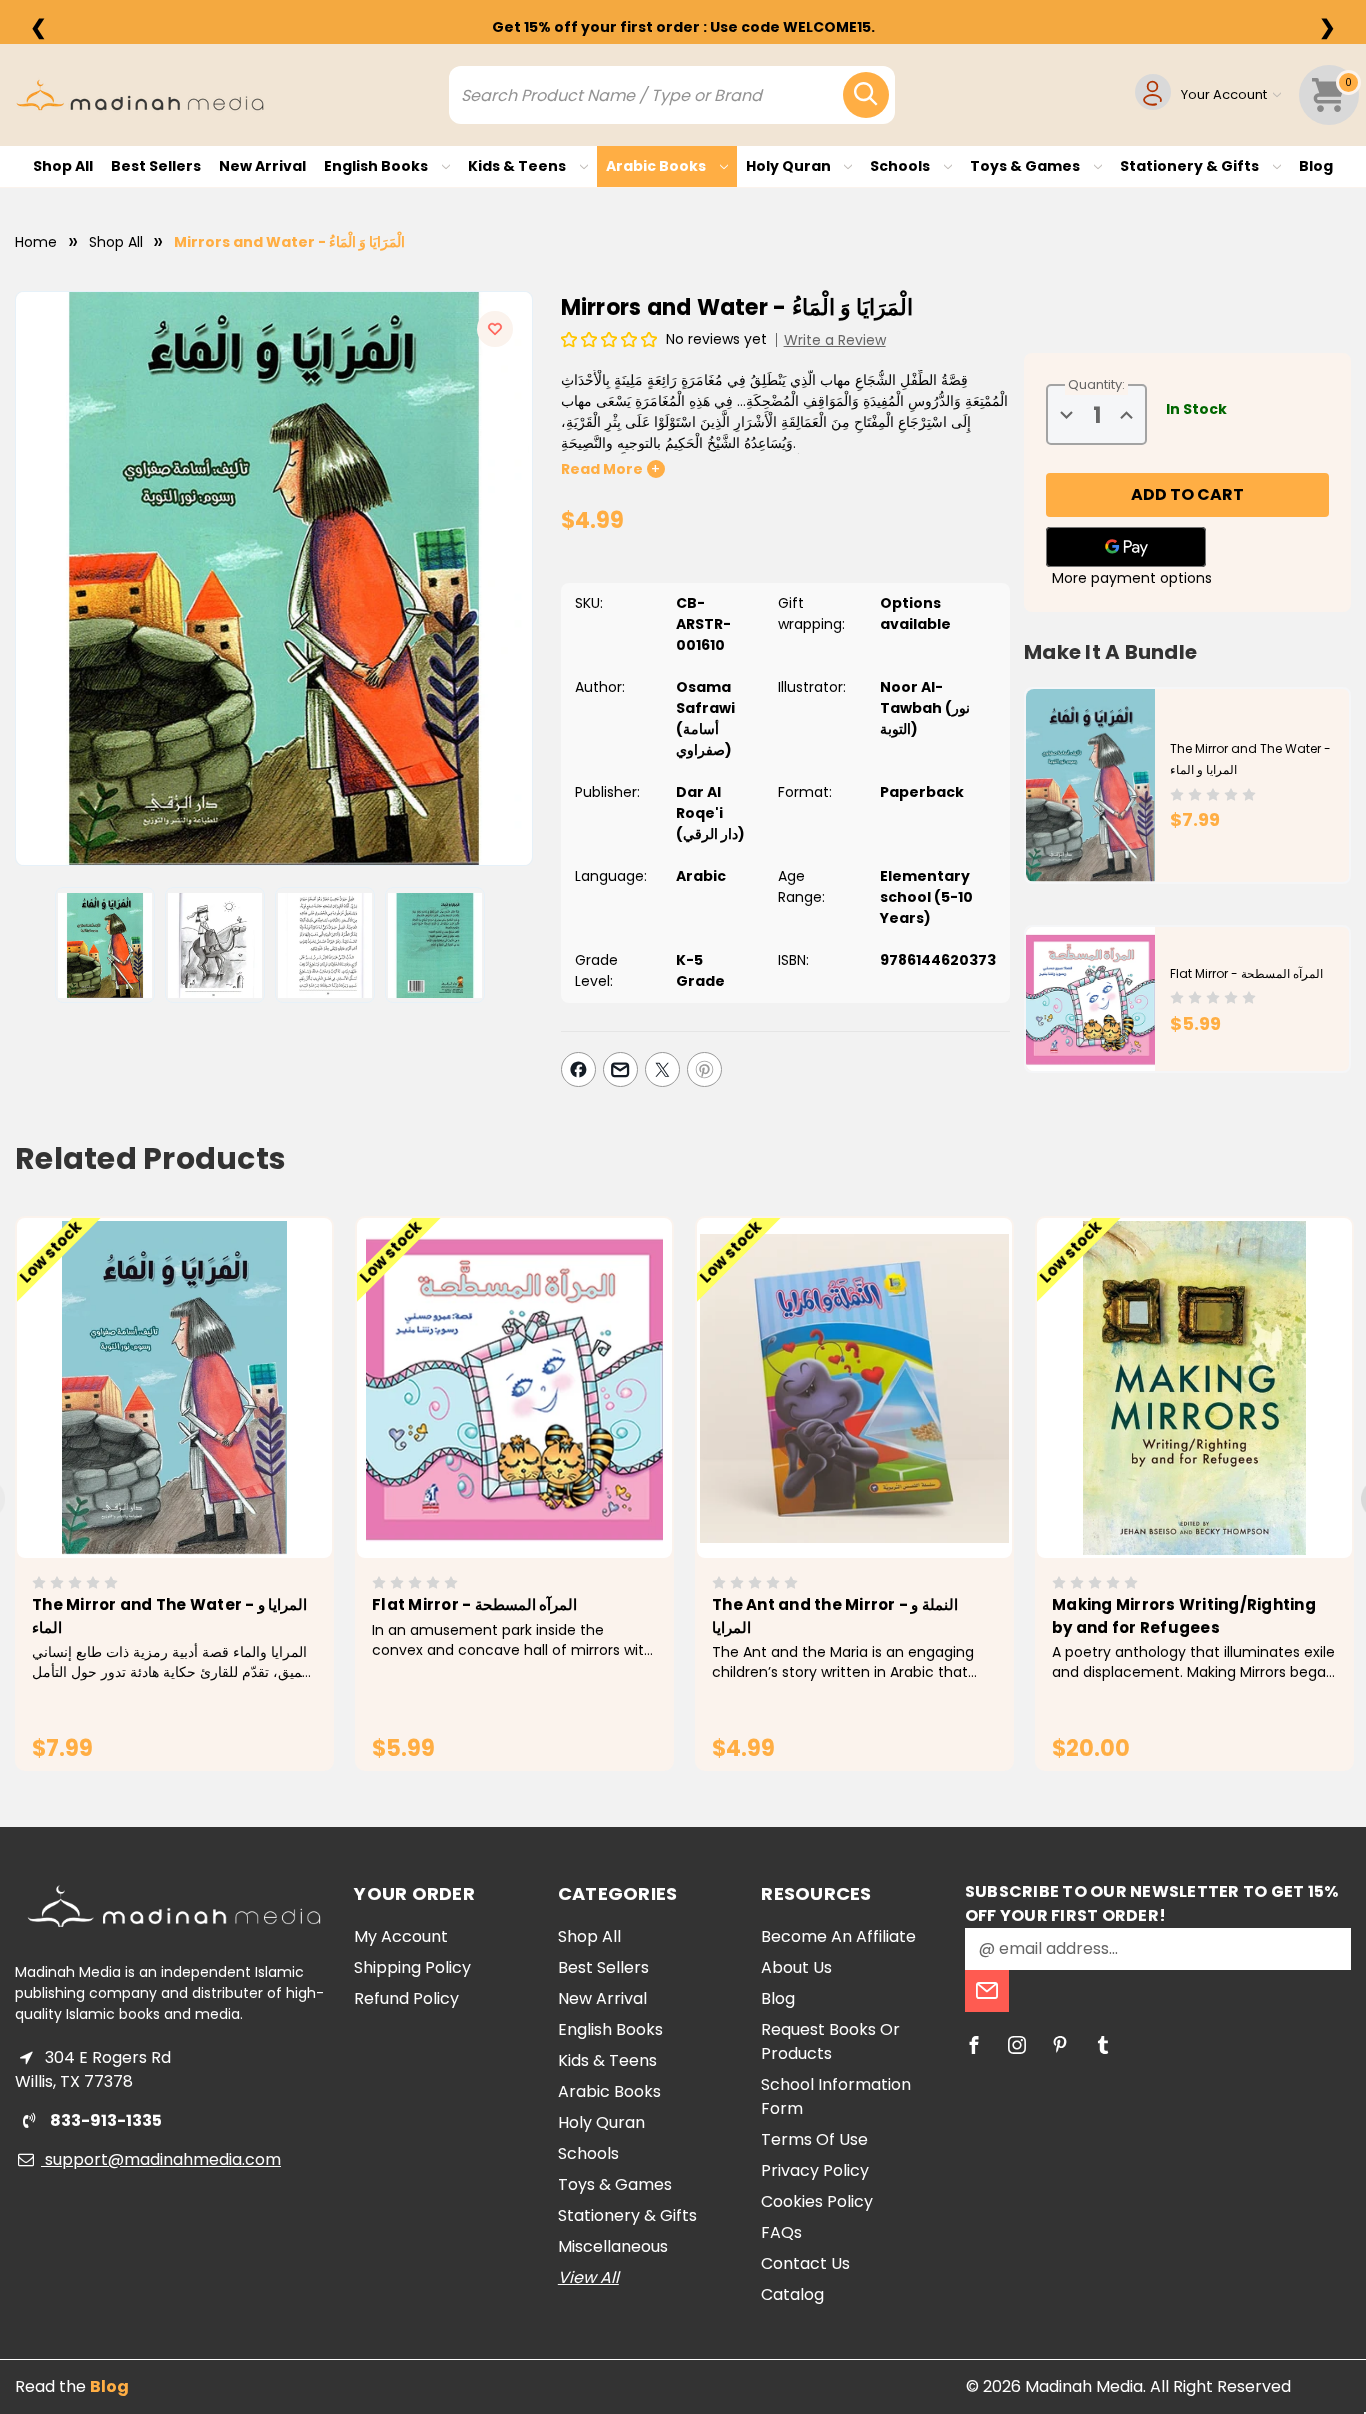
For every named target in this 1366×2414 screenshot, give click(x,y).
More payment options (1132, 578)
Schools (901, 166)
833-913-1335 (104, 2120)
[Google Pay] (1126, 547)
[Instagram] (1017, 2045)
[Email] (620, 1069)
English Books (377, 166)
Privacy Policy (815, 2170)
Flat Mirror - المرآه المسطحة (1246, 973)
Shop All (63, 166)
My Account (401, 1936)
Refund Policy (406, 1998)
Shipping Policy (412, 1967)
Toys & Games (1026, 166)
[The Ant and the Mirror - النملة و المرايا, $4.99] (854, 1388)
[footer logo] (174, 1906)
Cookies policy (817, 2201)
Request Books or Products (830, 2041)
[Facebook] (578, 1069)
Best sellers (156, 166)
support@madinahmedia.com (161, 2159)
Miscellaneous (613, 2246)
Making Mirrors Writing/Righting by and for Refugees (1184, 1616)
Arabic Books (657, 166)
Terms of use (814, 2139)
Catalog (792, 2294)
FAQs (781, 2232)
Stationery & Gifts (1191, 166)
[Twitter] (662, 1069)
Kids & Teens (518, 166)
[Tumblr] (1103, 2045)
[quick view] (146, 1422)
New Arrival (262, 166)
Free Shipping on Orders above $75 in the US (683, 27)
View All (588, 2277)
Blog (1316, 166)
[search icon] (866, 95)
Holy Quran (790, 166)
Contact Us (805, 2263)
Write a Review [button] (835, 340)
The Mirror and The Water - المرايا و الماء (169, 1616)
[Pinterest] (704, 1069)
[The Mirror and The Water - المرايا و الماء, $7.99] (174, 1388)
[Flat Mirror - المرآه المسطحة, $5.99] (514, 1388)
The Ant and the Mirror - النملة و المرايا (835, 1616)
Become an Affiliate (838, 1936)
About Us (796, 1967)
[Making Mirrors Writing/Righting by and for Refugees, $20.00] (1194, 1388)
